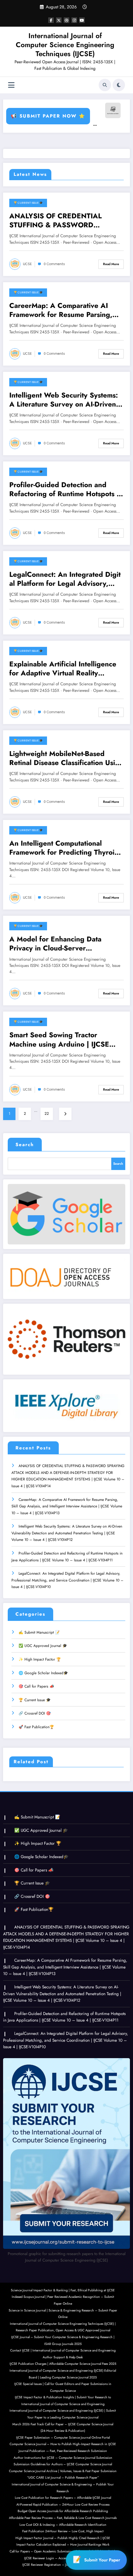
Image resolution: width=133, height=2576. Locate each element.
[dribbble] (66, 20)
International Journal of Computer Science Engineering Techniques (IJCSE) (65, 45)
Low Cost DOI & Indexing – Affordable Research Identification (63, 2525)
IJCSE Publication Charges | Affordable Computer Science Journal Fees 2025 (63, 2364)
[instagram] (74, 20)
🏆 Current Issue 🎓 (28, 203)
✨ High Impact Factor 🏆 (40, 1659)
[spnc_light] (119, 85)
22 (47, 1114)
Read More (111, 264)
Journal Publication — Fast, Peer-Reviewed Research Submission (63, 2451)
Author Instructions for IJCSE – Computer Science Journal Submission (63, 2458)
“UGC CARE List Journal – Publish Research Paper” (63, 2478)
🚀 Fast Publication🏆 (36, 1727)
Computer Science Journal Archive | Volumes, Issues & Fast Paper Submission (63, 2471)
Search (25, 1145)
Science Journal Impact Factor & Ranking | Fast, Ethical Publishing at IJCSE (63, 2290)
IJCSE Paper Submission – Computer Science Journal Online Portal (63, 2438)
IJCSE (27, 264)
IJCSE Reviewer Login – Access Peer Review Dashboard (63, 2558)
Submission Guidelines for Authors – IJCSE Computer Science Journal (63, 2464)
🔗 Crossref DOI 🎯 (35, 1713)
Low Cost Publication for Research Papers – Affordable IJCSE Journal (63, 2498)
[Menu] (11, 85)
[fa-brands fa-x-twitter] (59, 20)
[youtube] (82, 20)
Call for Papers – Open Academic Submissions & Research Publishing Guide (63, 2551)
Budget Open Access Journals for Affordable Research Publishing (63, 2511)
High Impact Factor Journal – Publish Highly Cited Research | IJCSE (63, 2538)
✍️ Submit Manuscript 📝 (39, 1632)
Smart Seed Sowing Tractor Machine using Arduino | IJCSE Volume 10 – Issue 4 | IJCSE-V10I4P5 (59, 1040)
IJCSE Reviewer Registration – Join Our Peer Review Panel (63, 2565)
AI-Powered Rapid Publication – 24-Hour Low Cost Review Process (63, 2505)
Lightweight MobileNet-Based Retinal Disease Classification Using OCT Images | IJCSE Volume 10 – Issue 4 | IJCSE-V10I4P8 (66, 758)
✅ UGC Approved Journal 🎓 (43, 1646)
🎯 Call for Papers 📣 (36, 1686)
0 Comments (54, 264)
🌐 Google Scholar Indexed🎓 (43, 1673)
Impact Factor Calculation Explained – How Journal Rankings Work (63, 2545)
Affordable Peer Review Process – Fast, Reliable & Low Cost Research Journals (63, 2518)
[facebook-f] (51, 20)
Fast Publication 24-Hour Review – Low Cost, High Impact (63, 2531)
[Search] (105, 85)
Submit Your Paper (102, 2560)
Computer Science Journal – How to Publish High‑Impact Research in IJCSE (63, 2444)
